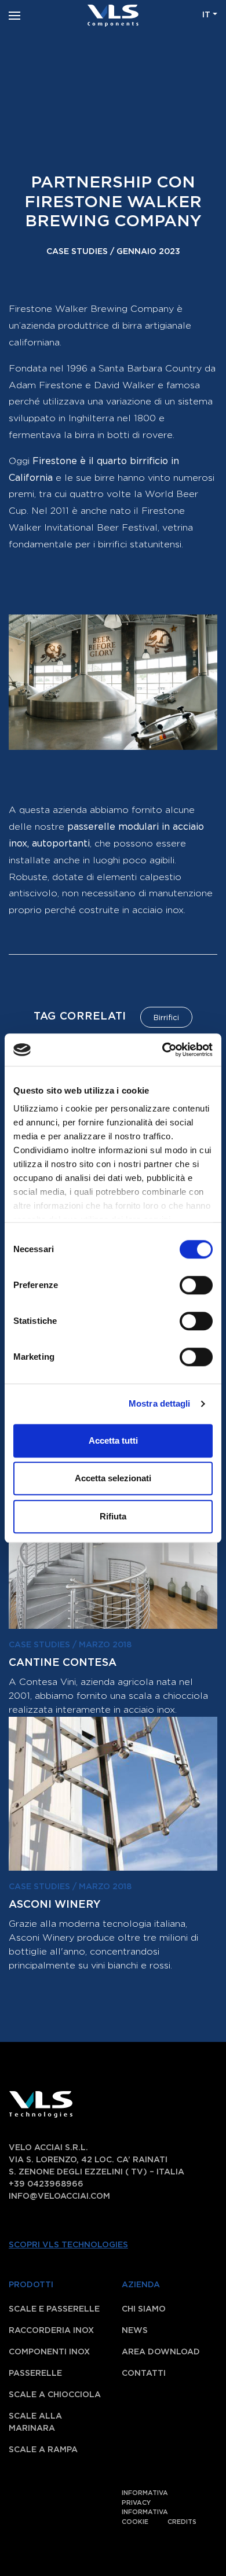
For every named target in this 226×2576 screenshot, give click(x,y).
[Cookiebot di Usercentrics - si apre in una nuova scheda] (163, 1050)
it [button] (206, 15)
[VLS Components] (113, 15)
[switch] (183, 1285)
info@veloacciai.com (59, 2196)
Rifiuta (113, 1516)
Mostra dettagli (160, 1403)
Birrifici (166, 1018)
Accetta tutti (113, 1440)
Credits (182, 2522)
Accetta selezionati (113, 1478)
